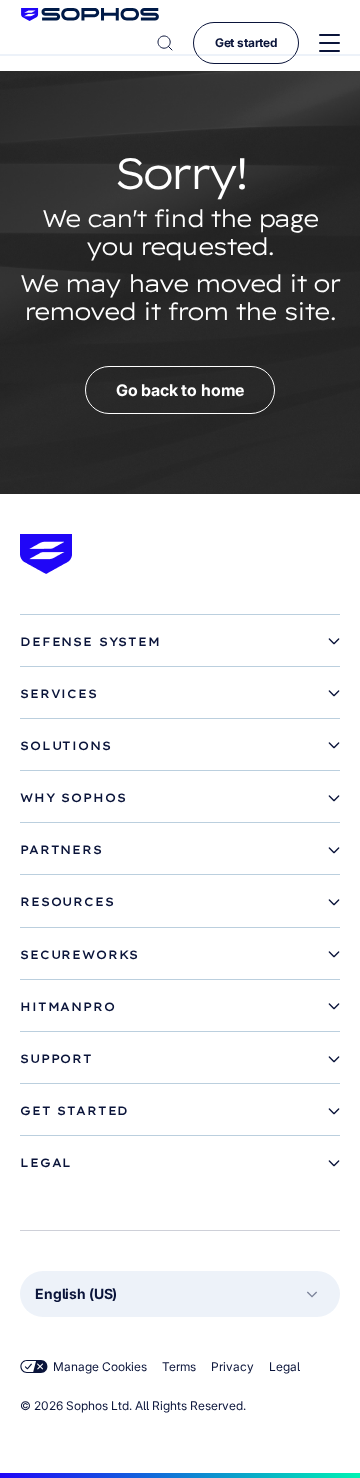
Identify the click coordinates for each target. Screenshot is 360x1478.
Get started (246, 42)
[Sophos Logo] (90, 14)
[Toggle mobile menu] (329, 43)
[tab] (180, 642)
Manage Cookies (100, 1366)
